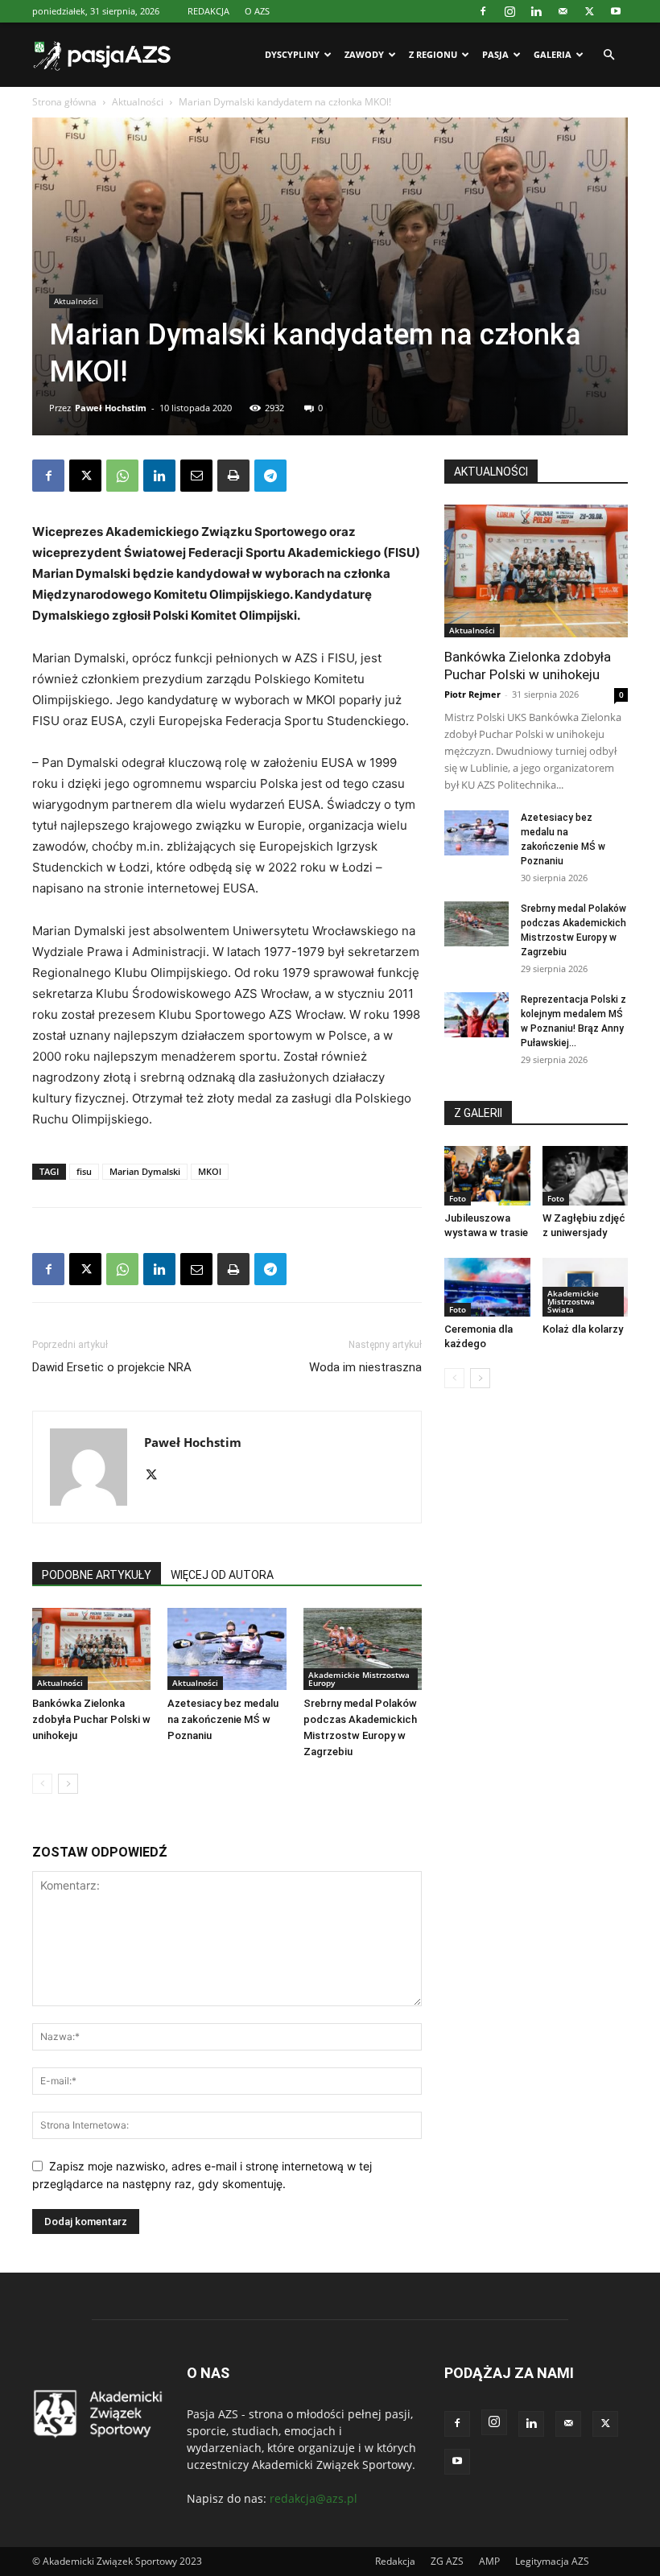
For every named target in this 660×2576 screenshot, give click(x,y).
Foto (458, 1198)
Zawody (364, 54)
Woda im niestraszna (365, 1367)
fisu (84, 1171)
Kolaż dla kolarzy (583, 1329)
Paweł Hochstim (111, 408)
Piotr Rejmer (472, 694)
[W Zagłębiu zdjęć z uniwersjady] (586, 1175)
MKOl (210, 1171)
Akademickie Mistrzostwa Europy (359, 1679)
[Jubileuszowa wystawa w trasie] (487, 1175)
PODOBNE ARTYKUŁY (97, 1575)
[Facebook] (483, 11)
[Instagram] (509, 11)
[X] (589, 11)
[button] (608, 55)
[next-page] (68, 1784)
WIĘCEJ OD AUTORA (222, 1575)
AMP (489, 2561)
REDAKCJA (208, 11)
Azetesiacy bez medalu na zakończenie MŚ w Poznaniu (223, 1719)
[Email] (196, 476)
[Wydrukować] (233, 476)
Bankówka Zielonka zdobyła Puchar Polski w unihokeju (91, 1719)
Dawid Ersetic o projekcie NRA (112, 1367)
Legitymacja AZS (552, 2561)
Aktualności (138, 102)
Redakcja (395, 2561)
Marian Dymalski (145, 1171)
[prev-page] (42, 1784)
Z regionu (433, 54)
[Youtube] (616, 11)
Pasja (495, 54)
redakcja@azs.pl (313, 2498)
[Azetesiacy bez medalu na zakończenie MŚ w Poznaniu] (227, 1649)
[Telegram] (270, 476)
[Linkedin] (536, 11)
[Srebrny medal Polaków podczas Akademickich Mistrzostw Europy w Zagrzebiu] (363, 1649)
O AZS (257, 11)
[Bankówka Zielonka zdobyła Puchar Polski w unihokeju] (91, 1649)
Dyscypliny (292, 54)
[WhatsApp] (122, 476)
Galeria (553, 54)
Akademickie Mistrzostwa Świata (573, 1301)
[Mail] (563, 11)
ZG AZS (447, 2561)
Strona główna (64, 102)
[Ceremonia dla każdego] (487, 1287)
